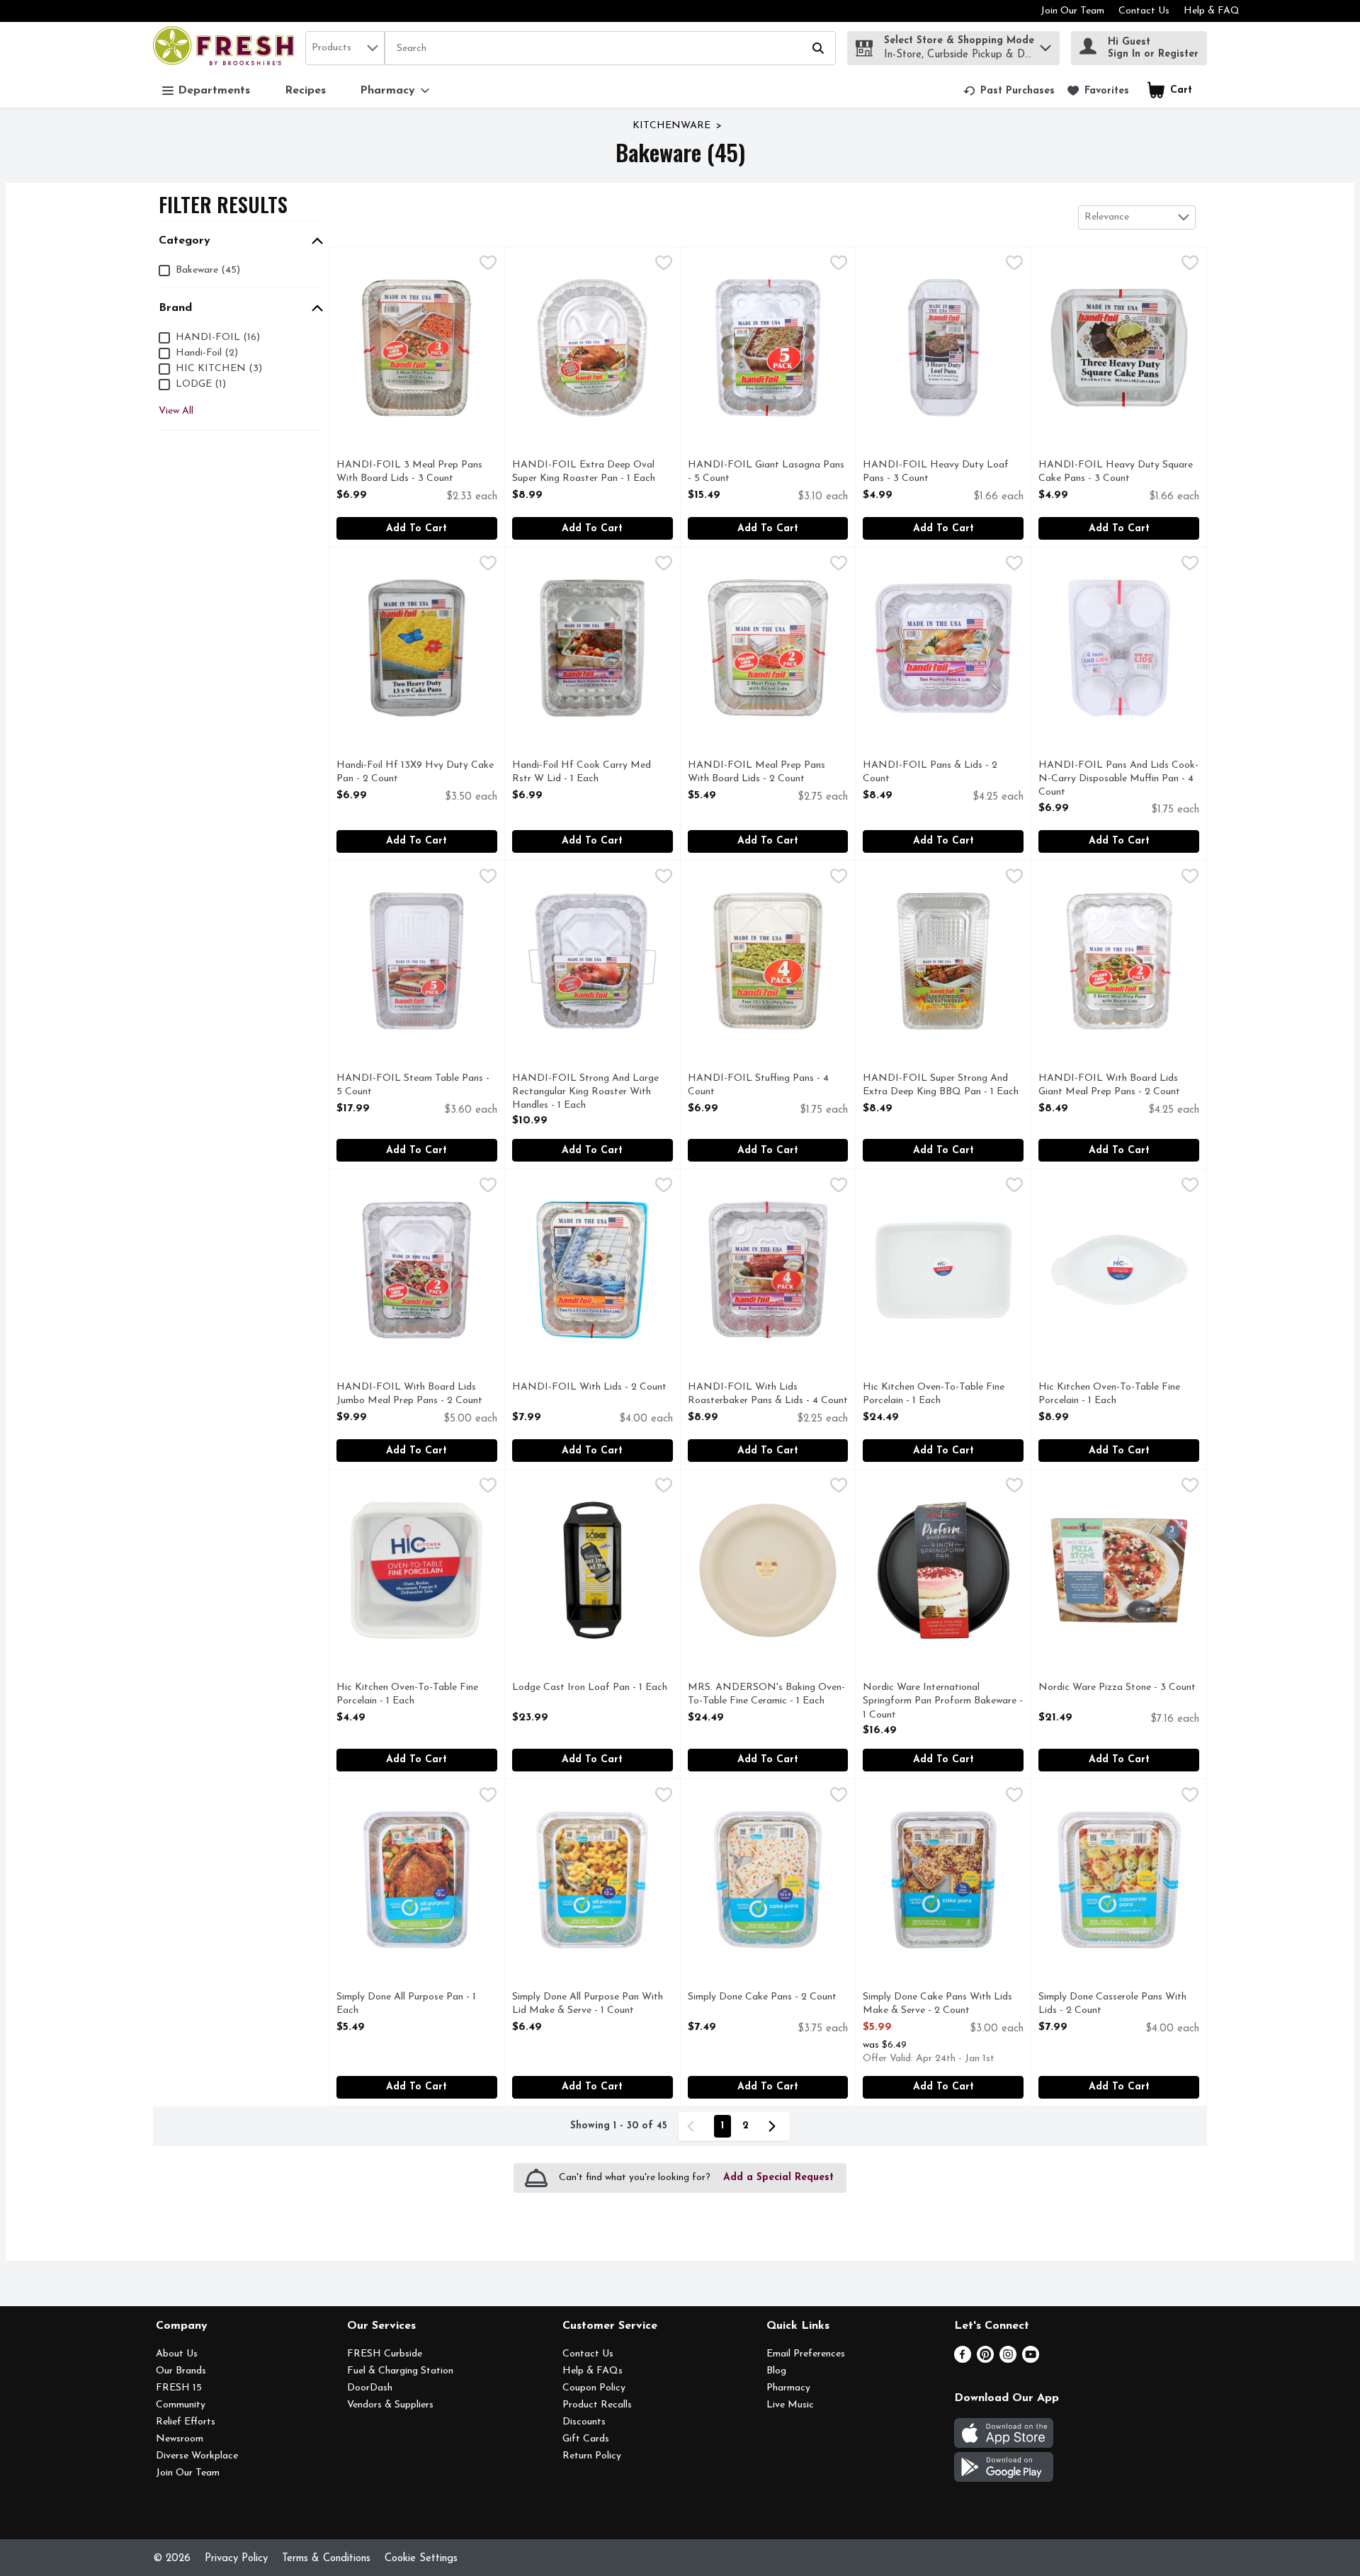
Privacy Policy (236, 2559)
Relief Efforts (186, 2422)
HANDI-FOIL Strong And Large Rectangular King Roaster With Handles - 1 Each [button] (585, 1093)
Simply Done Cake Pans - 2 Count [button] (762, 1998)
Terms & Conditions (326, 2559)
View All (176, 411)
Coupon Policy (594, 2388)
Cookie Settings (421, 2559)
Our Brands (181, 2371)
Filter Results (223, 204)
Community (181, 2405)
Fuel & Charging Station (400, 2371)
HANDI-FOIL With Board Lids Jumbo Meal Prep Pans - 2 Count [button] (409, 1395)
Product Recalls (597, 2405)
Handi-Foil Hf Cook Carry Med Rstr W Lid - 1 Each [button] (582, 773)
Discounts (584, 2422)
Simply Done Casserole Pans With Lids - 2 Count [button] (1112, 2004)
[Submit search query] (818, 48)
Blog (776, 2371)
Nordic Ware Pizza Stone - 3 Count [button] (1117, 1688)
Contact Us (1144, 11)
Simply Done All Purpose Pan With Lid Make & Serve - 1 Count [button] (588, 2004)
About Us (177, 2354)
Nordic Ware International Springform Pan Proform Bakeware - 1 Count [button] (943, 1702)
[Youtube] (1031, 2360)
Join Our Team (1072, 11)
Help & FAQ (1212, 11)
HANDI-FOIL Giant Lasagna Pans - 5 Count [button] (766, 472)
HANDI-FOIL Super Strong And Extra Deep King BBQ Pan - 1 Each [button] (941, 1086)
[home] (226, 48)
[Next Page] (775, 2126)
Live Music (790, 2405)
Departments (214, 91)
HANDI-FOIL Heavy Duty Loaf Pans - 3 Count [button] (936, 472)
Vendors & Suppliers (390, 2405)
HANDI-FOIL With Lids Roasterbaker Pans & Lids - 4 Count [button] (768, 1395)
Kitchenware (671, 126)
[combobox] (345, 48)
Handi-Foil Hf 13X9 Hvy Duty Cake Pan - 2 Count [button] (415, 773)
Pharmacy (788, 2388)
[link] (1009, 91)
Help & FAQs (593, 2371)
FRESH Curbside (385, 2354)
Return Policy (592, 2456)
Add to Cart (416, 529)
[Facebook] (963, 2360)
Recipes (305, 91)
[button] (1045, 44)
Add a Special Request (778, 2178)
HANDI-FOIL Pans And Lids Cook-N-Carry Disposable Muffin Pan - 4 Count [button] (1118, 780)
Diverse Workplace (197, 2456)
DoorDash (370, 2388)
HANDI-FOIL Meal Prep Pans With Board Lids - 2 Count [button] (756, 773)
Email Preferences (806, 2354)
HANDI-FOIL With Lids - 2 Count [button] (589, 1388)
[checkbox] (488, 265)
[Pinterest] (985, 2360)
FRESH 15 (179, 2388)
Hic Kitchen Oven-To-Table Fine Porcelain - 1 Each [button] (934, 1395)
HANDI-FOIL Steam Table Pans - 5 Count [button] (413, 1086)
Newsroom (180, 2439)
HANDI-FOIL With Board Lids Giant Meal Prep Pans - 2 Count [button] (1109, 1086)
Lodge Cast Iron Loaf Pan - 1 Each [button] (590, 1688)
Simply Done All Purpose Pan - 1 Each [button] (406, 2004)
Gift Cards (586, 2439)
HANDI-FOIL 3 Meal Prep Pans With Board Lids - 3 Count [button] (409, 472)
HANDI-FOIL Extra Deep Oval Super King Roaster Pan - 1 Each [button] (584, 472)
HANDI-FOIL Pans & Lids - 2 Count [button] (930, 773)
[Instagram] (1008, 2360)
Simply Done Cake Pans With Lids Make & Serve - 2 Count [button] (937, 2004)
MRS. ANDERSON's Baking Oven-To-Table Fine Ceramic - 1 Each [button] (766, 1695)
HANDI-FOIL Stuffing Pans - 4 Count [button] (758, 1086)
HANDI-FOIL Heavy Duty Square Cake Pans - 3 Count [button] (1116, 472)
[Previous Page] (693, 2126)
